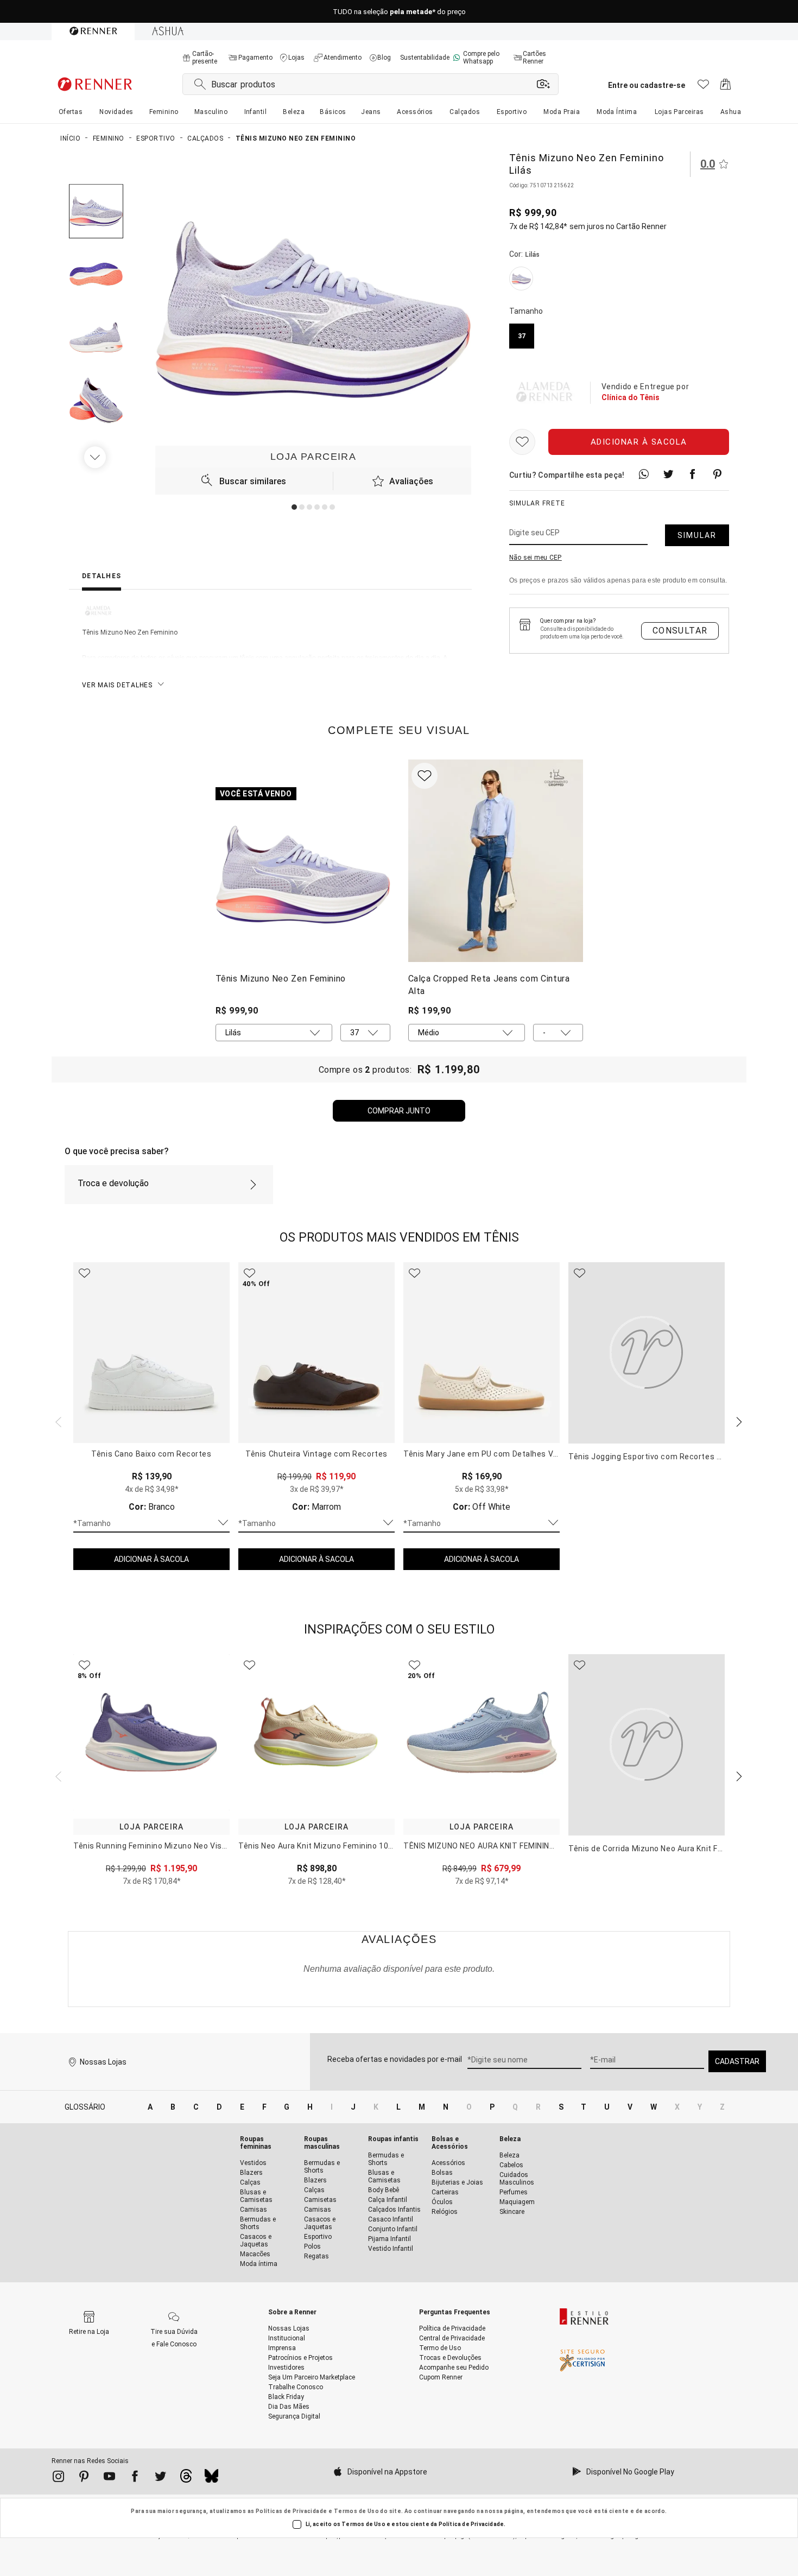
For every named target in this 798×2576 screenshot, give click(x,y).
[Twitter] (160, 2478)
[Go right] (96, 457)
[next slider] (57, 1421)
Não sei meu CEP (536, 558)
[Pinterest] (84, 2478)
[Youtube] (109, 2478)
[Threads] (186, 2479)
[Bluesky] (211, 2479)
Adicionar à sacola (639, 442)
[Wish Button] (522, 442)
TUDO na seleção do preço (399, 12)
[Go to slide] (294, 507)
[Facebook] (135, 2478)
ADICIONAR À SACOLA (151, 1559)
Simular (697, 535)
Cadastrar (737, 2061)
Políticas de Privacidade (292, 2511)
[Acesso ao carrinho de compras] (726, 87)
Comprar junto (399, 1111)
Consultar (680, 631)
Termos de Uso (356, 2511)
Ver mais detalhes (117, 685)
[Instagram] (58, 2478)
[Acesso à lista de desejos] (703, 87)
